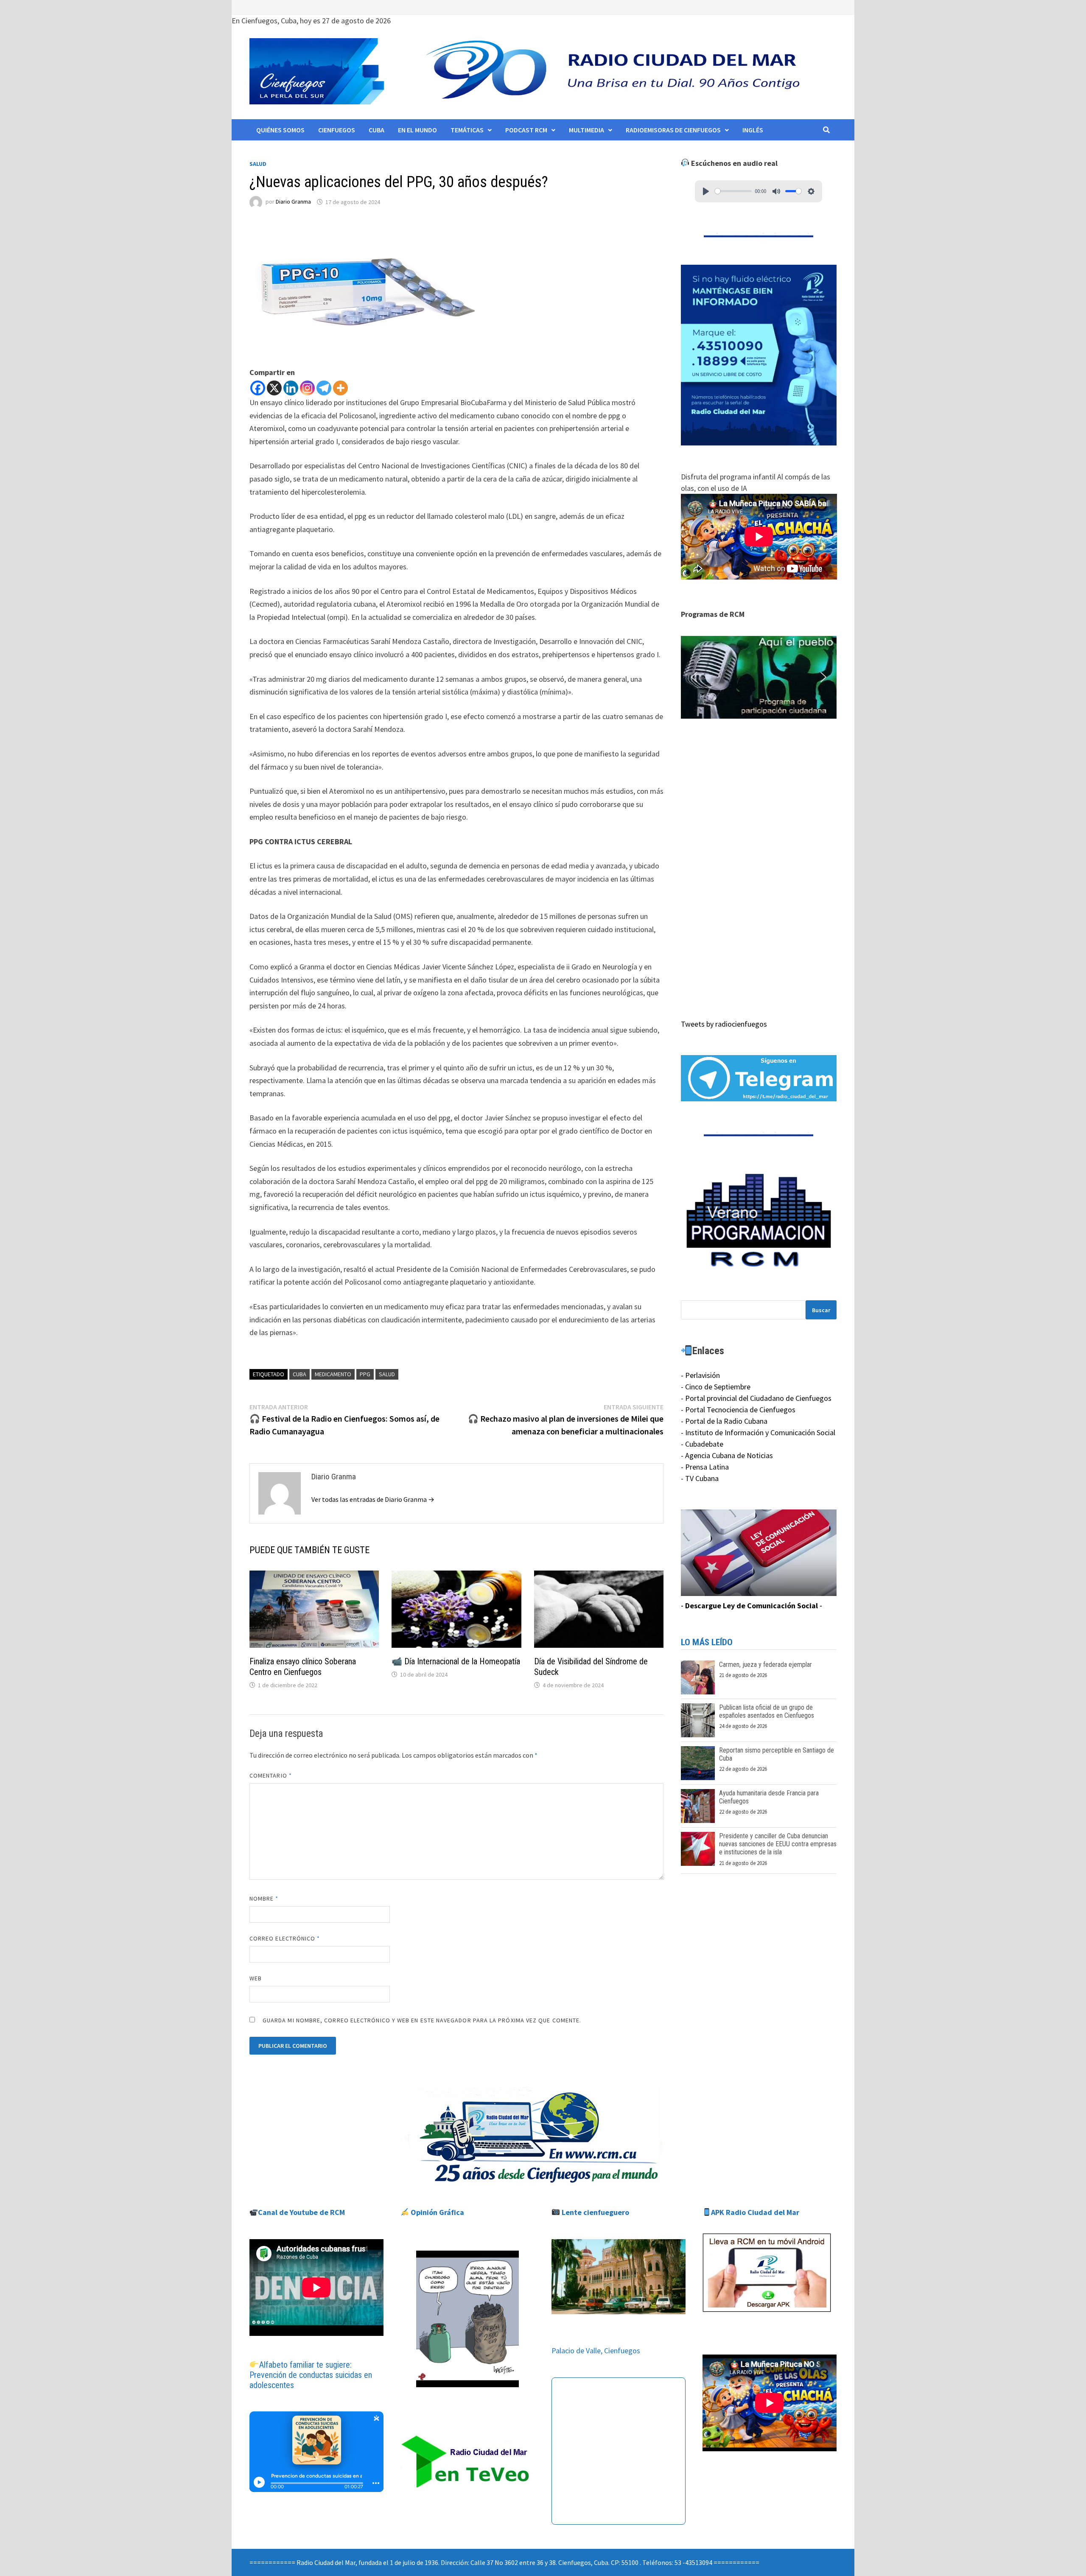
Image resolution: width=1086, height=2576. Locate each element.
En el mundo (417, 130)
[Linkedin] (291, 388)
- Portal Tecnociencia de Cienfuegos (738, 1410)
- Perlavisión (700, 1375)
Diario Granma (293, 202)
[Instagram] (307, 388)
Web (256, 1978)
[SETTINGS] (811, 191)
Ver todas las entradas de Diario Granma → (373, 1499)
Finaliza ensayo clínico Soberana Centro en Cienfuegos (303, 1667)
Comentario (271, 1775)
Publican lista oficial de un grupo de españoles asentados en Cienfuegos (767, 1711)
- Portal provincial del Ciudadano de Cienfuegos (756, 1398)
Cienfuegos (337, 130)
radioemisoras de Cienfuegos (673, 130)
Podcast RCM (526, 130)
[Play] (706, 191)
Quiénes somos (280, 130)
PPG (365, 1374)
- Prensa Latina (705, 1467)
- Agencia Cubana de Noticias (727, 1455)
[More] (340, 388)
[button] (759, 678)
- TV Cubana (700, 1478)
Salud (258, 164)
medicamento (333, 1374)
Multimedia (586, 130)
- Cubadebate (702, 1444)
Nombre (264, 1898)
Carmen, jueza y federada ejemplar (766, 1665)
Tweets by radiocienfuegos (724, 1024)
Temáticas (467, 130)
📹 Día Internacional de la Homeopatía (456, 1661)
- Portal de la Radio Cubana (724, 1421)
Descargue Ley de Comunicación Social (752, 1606)
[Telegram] (324, 388)
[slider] (733, 191)
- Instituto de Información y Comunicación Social (758, 1432)
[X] (274, 388)
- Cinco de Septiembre (716, 1387)
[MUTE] (776, 191)
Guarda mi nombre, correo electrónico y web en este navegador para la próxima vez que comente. (422, 2020)
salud (387, 1374)
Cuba (376, 130)
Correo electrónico (285, 1938)
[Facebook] (258, 388)
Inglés (753, 130)
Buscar (821, 1310)
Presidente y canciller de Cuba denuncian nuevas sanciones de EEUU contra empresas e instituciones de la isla (778, 1844)
